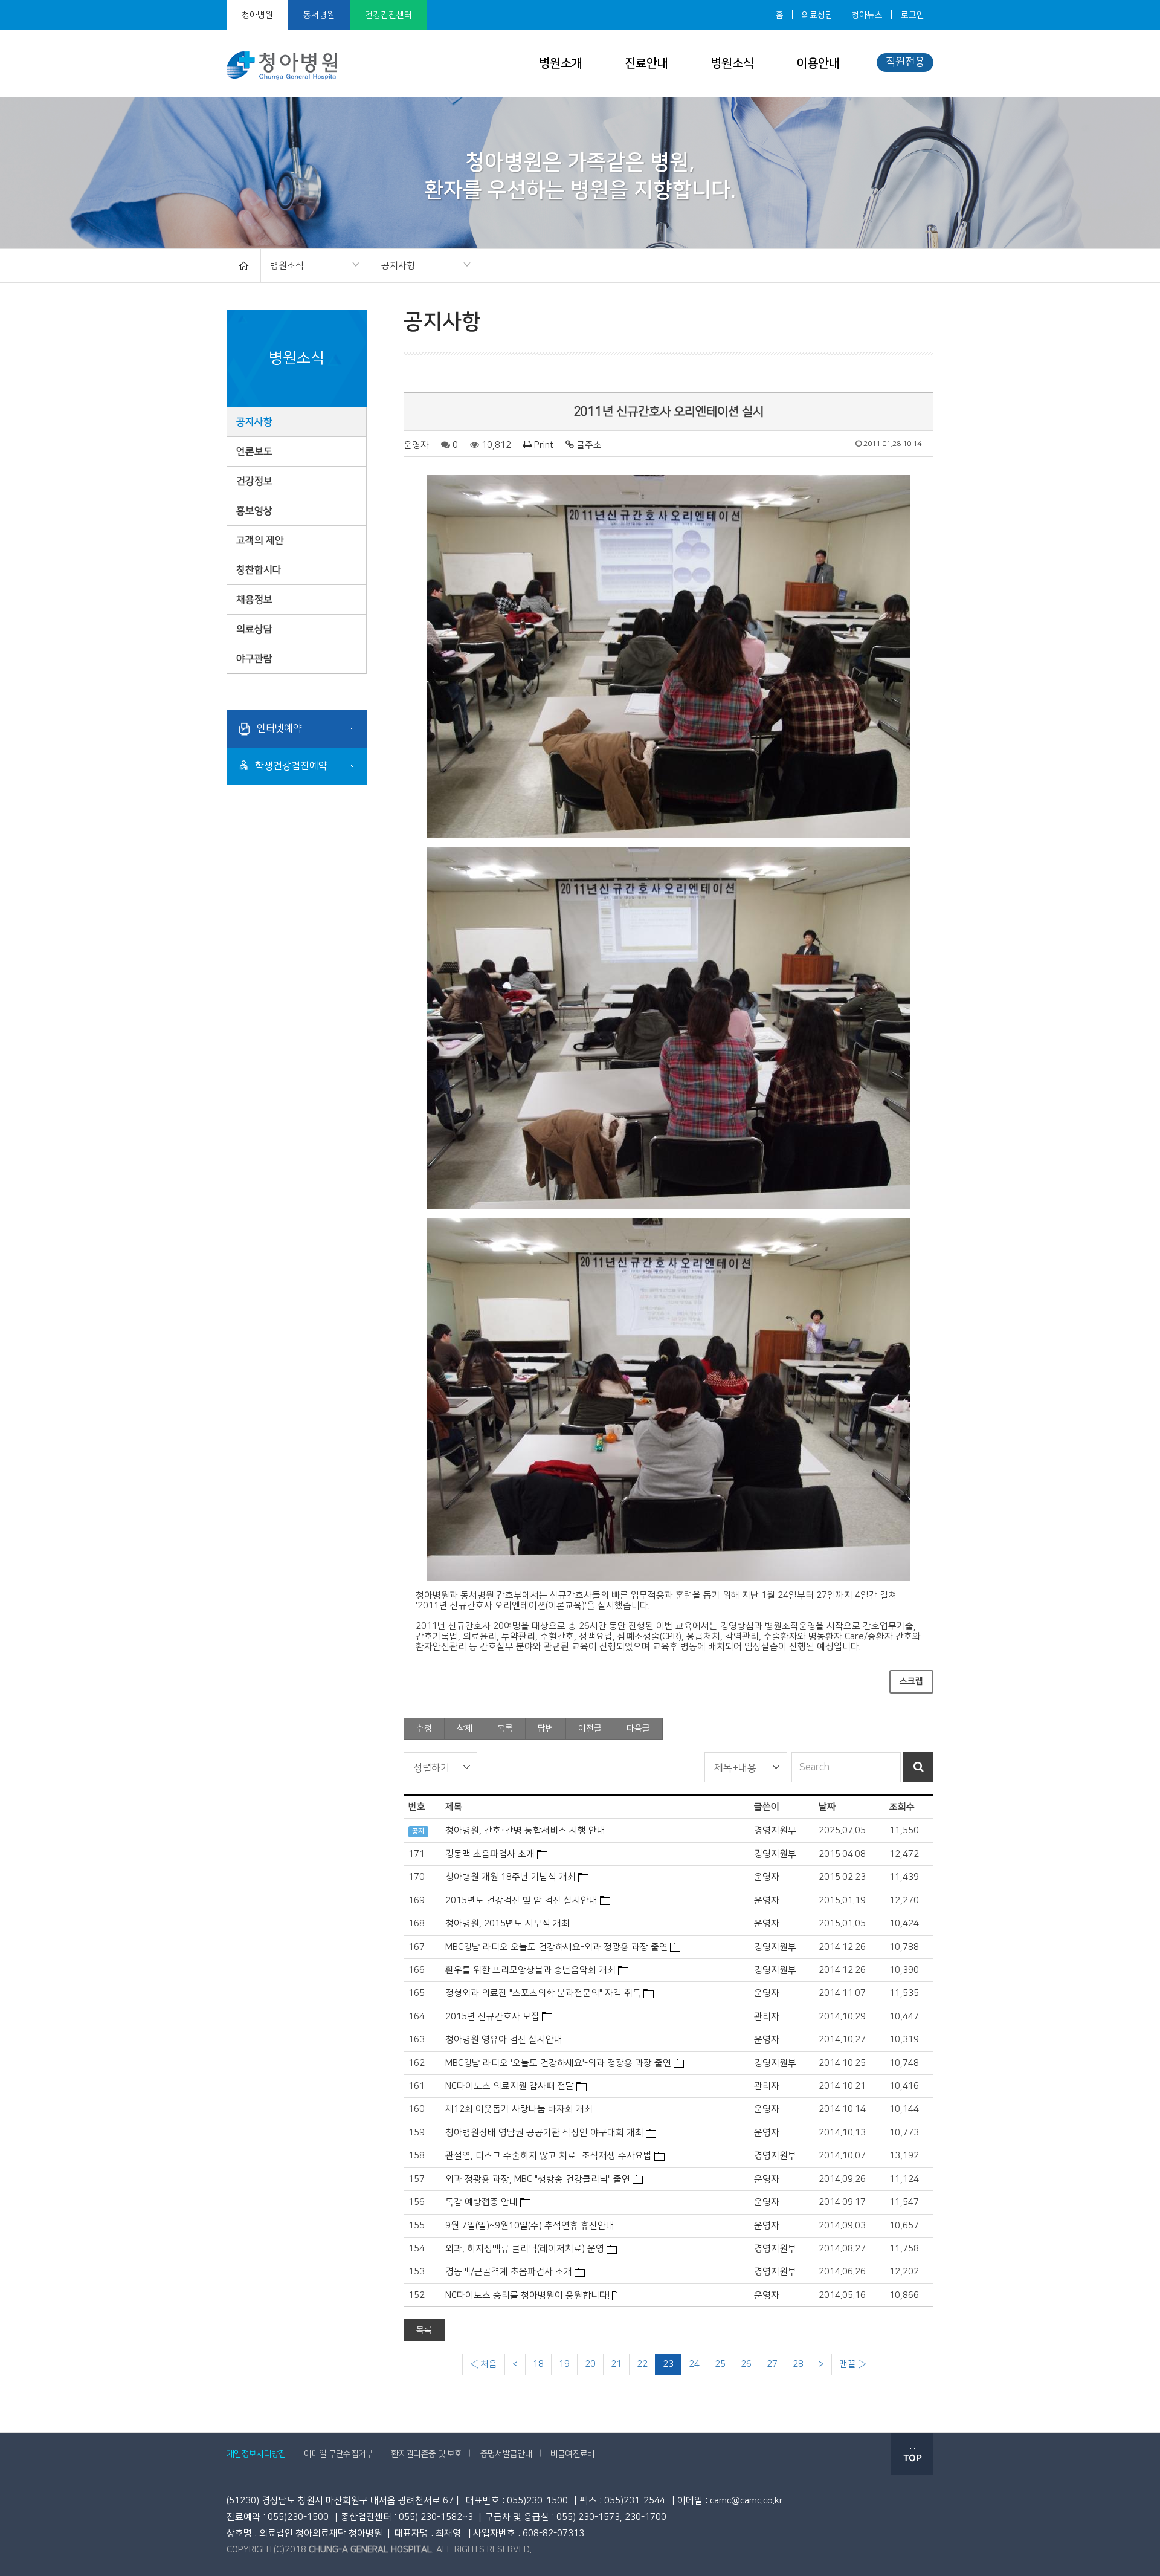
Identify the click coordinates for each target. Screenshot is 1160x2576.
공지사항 (394, 267)
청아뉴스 (867, 15)
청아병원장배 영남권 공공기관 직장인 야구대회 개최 (544, 2133)
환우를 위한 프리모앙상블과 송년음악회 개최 (530, 1970)
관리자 (767, 2017)
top (912, 2454)
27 (772, 2364)
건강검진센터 (388, 15)
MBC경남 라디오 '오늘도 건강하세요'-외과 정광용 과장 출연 (558, 2063)
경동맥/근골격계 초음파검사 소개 (509, 2272)
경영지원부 (775, 1830)
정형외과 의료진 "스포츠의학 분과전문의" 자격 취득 (543, 1993)
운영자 (416, 445)
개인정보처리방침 (256, 2454)
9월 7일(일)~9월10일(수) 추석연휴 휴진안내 (530, 2226)
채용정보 (254, 600)
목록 (505, 1729)
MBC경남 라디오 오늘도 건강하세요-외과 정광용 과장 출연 (556, 1947)
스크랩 (911, 1681)
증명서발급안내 (506, 2454)
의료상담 (817, 15)
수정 (424, 1729)
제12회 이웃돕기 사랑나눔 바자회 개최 (519, 2109)
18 (538, 2364)
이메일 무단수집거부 (338, 2454)
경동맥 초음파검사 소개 (490, 1854)
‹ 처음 (484, 2364)
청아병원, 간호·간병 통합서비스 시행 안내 (525, 1830)
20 (590, 2364)
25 (720, 2364)
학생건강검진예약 (290, 766)
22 (642, 2364)
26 (746, 2364)
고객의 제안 (260, 540)
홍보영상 (254, 511)
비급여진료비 (573, 2454)
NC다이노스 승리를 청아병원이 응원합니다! (527, 2295)
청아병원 (257, 15)
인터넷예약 (278, 728)
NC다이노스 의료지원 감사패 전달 (510, 2086)
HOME (244, 266)
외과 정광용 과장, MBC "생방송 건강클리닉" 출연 (538, 2179)
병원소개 (561, 63)
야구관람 (254, 659)
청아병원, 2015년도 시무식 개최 (507, 1924)
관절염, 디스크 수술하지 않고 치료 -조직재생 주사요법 (549, 2156)
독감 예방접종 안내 (482, 2202)
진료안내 (646, 63)
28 (798, 2364)
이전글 (590, 1729)
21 (616, 2364)
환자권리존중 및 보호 (426, 2454)
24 (694, 2364)
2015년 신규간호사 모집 (492, 2017)
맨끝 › (853, 2364)
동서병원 (319, 15)
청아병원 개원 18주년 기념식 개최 (511, 1877)
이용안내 (818, 63)
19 (564, 2364)
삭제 (465, 1729)
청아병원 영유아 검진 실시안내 (504, 2040)
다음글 (638, 1729)
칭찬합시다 (259, 570)
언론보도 (254, 451)
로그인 (913, 15)
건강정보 (254, 481)
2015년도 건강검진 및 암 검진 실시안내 (521, 1901)
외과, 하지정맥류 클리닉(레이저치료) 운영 (525, 2249)
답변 (546, 1729)
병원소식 (732, 63)
